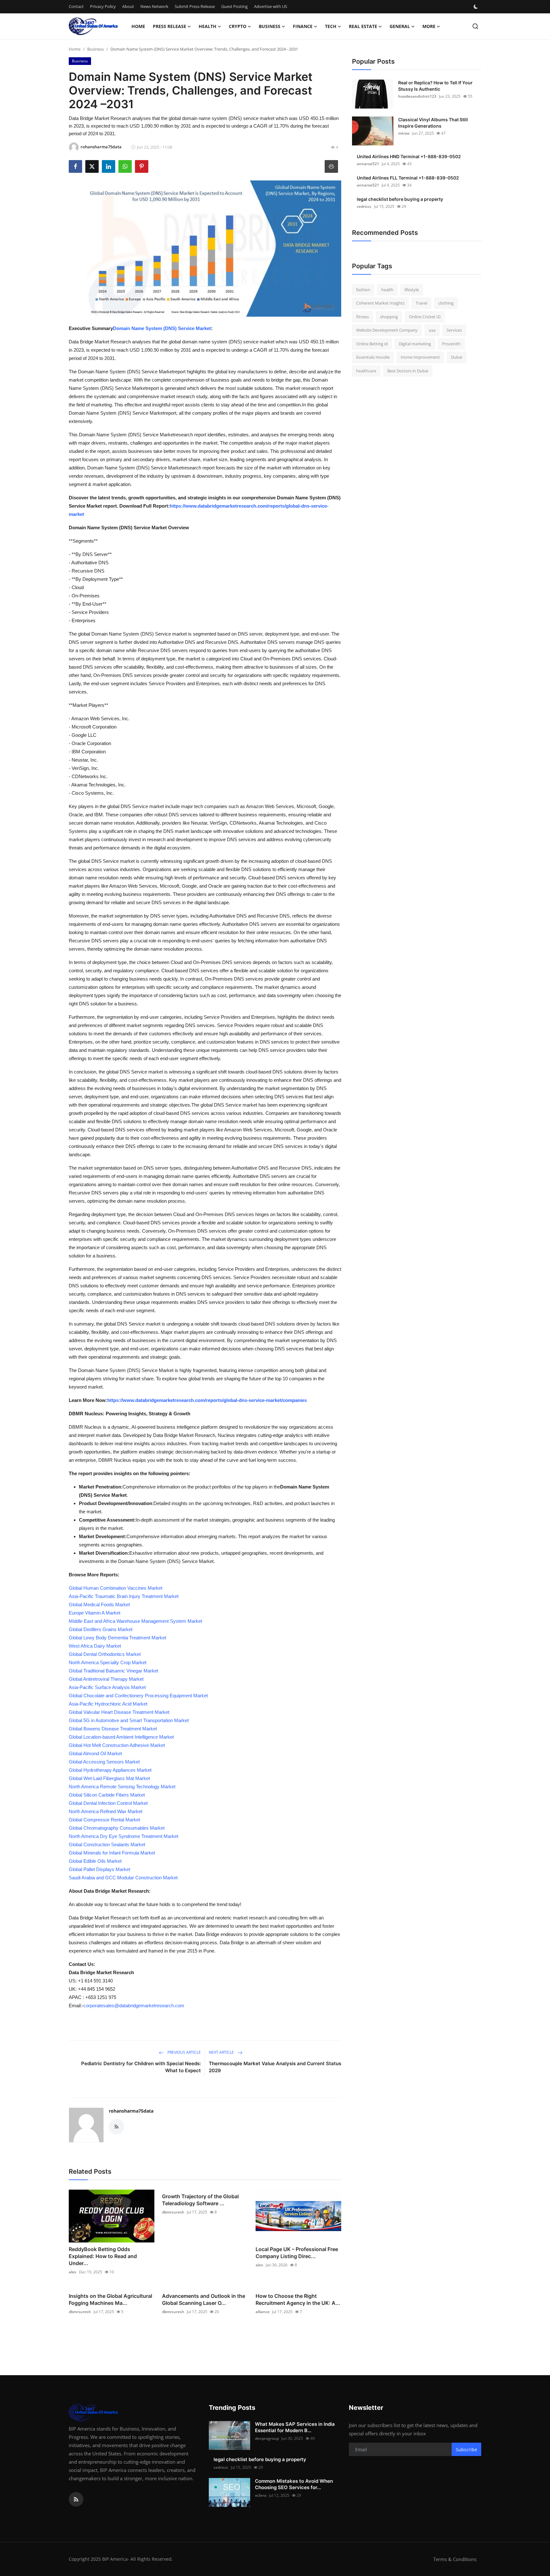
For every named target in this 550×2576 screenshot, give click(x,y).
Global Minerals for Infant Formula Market (112, 1853)
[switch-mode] (476, 7)
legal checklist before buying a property (400, 199)
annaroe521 (368, 164)
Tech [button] (331, 26)
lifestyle (412, 290)
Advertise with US (271, 6)
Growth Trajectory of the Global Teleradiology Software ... (200, 2200)
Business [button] (270, 26)
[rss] (76, 2499)
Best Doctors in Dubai (408, 371)
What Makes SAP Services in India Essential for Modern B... (295, 2427)
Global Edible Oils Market (95, 1861)
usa (432, 330)
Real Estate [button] (363, 26)
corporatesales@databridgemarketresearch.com (134, 2006)
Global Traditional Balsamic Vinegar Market (113, 1671)
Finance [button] (303, 26)
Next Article (222, 2052)
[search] (475, 26)
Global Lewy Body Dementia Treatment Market (117, 1638)
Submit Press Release (195, 6)
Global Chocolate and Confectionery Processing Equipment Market (138, 1696)
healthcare (366, 371)
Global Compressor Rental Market (104, 1820)
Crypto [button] (238, 26)
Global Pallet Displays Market (99, 1869)
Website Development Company (387, 330)
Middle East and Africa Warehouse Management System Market (135, 1621)
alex (73, 2272)
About (128, 6)
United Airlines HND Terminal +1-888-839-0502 (409, 156)
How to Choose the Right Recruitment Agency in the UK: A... (298, 2299)
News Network (154, 6)
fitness (363, 317)
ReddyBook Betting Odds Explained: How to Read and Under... (103, 2256)
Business (95, 49)
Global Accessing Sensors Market (104, 1762)
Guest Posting (234, 6)
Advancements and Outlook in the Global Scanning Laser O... (204, 2299)
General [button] (400, 26)
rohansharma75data (131, 2111)
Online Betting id (372, 344)
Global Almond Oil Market (95, 1753)
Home (138, 26)
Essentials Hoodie (373, 357)
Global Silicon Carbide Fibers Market (107, 1795)
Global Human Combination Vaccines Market (116, 1588)
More (429, 26)
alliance (263, 2312)
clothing (446, 303)
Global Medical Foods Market (99, 1605)
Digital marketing (415, 344)
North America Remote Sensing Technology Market (122, 1787)
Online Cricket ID (425, 317)
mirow (404, 133)
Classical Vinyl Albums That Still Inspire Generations (433, 123)
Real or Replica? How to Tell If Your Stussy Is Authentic (435, 86)
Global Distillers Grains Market (101, 1629)
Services (454, 330)
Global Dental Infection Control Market (108, 1803)
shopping (389, 317)
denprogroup (267, 2438)
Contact (76, 6)
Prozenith (451, 344)
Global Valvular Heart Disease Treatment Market (119, 1712)
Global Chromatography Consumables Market (117, 1828)
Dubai (457, 357)
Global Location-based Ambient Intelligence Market (121, 1737)
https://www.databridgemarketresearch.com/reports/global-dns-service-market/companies (207, 1400)
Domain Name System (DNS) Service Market (162, 328)
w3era (261, 2495)
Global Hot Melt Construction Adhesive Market (117, 1745)
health (387, 290)
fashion (363, 290)
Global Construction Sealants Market (107, 1844)
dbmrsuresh (173, 2212)
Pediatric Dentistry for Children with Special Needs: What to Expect (141, 2067)
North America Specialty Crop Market (108, 1662)
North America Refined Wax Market (106, 1811)
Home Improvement (420, 357)
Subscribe (466, 2449)
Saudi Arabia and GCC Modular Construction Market (123, 1878)
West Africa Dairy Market (95, 1646)
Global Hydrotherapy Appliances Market (110, 1770)
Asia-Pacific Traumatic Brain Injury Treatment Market (124, 1596)
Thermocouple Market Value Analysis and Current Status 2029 (275, 2067)
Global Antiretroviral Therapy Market (106, 1679)
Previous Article (184, 2052)
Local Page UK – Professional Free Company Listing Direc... (297, 2253)
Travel (421, 303)
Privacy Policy (103, 6)
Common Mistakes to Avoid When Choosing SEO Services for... (294, 2484)
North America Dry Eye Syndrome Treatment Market (123, 1836)
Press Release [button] (169, 26)
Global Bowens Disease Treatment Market (113, 1729)
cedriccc (364, 206)
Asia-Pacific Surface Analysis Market (107, 1687)
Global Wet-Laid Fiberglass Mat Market (109, 1778)
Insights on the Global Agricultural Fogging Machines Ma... (110, 2299)
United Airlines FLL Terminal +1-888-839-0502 (408, 178)
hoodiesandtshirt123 (417, 96)
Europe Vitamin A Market (95, 1613)
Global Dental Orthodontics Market (105, 1654)
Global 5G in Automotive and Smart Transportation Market (129, 1720)
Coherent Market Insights (380, 303)
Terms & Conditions (455, 2559)
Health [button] (208, 26)
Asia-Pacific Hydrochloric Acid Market (108, 1704)
